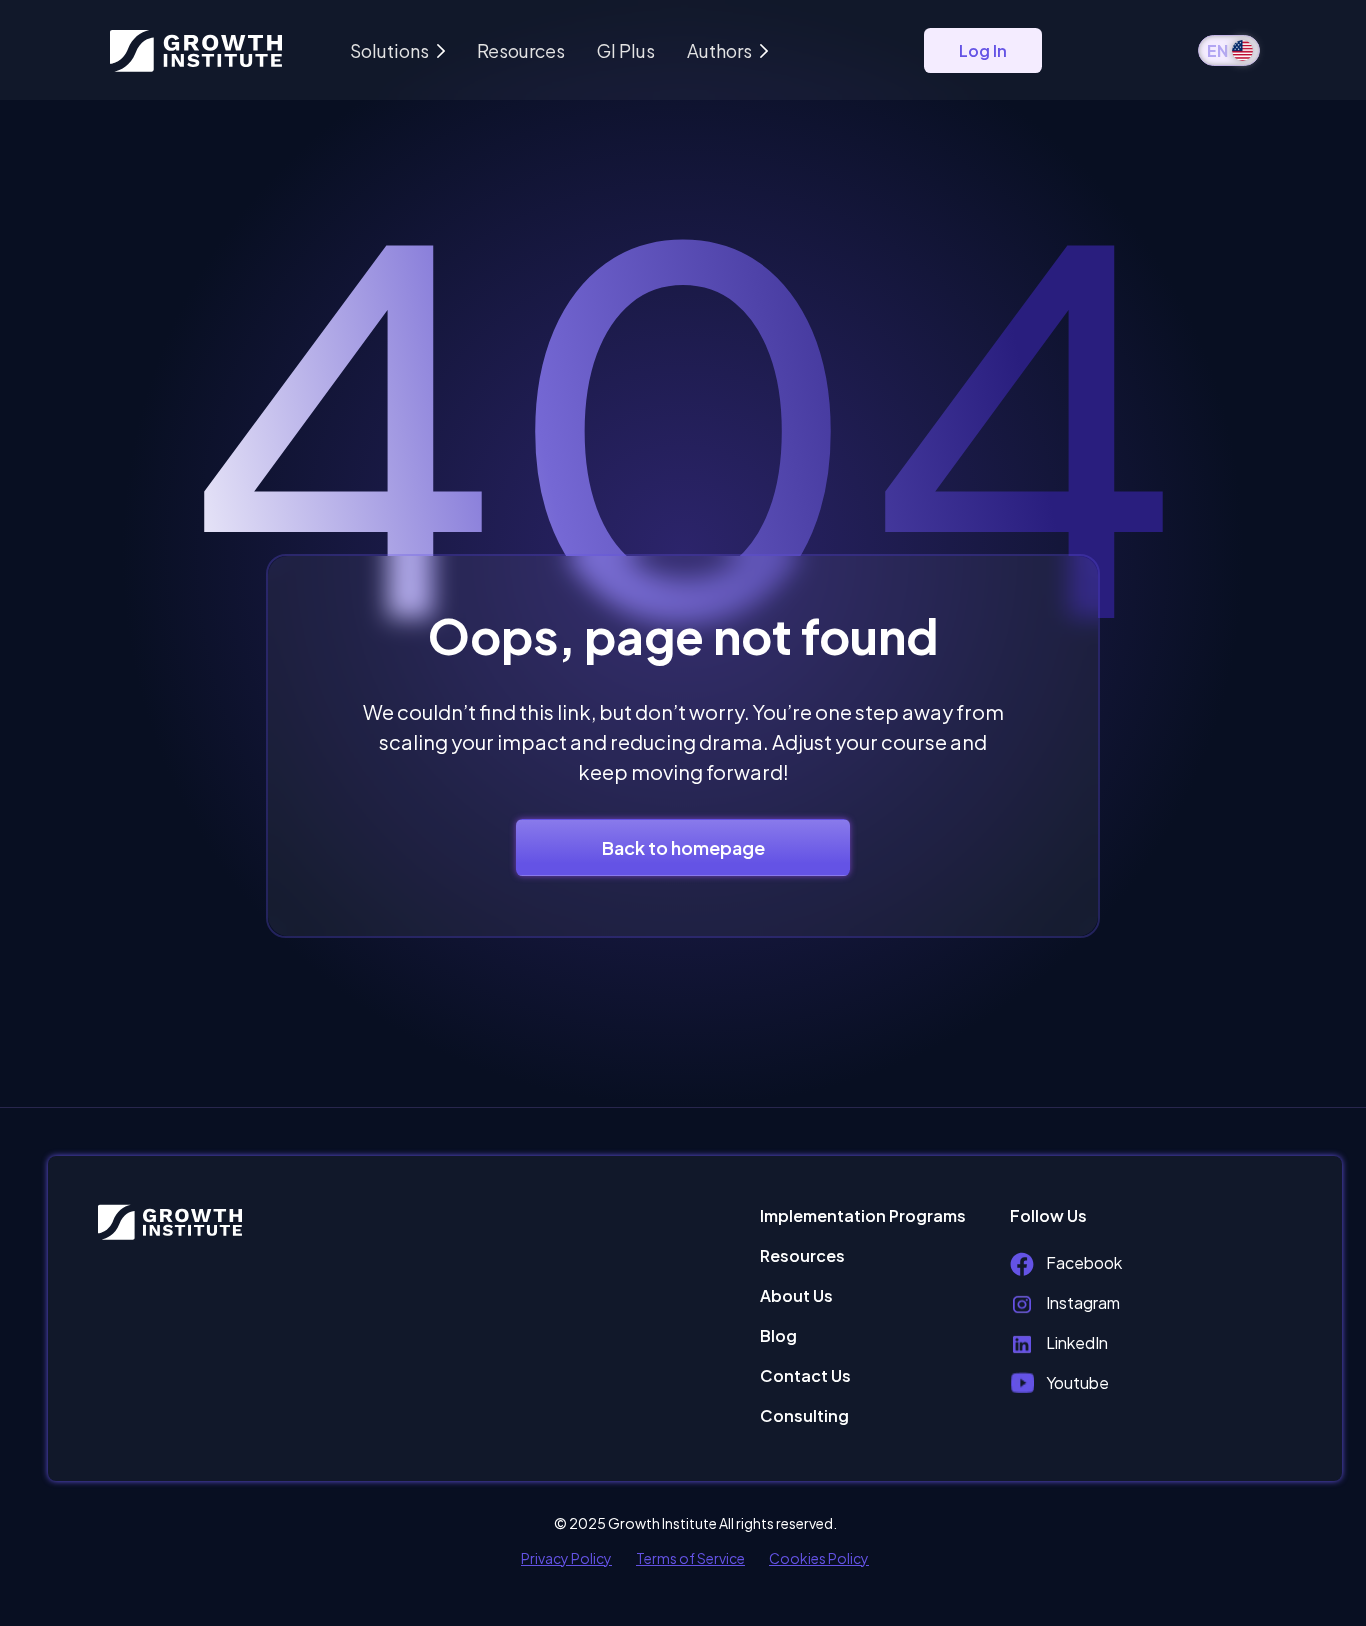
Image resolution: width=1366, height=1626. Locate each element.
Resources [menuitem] (802, 1255)
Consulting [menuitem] (804, 1415)
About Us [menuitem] (796, 1295)
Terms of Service (690, 1558)
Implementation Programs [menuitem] (863, 1215)
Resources (521, 50)
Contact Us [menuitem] (805, 1375)
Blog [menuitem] (778, 1335)
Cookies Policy (819, 1558)
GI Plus (626, 50)
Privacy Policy (566, 1558)
